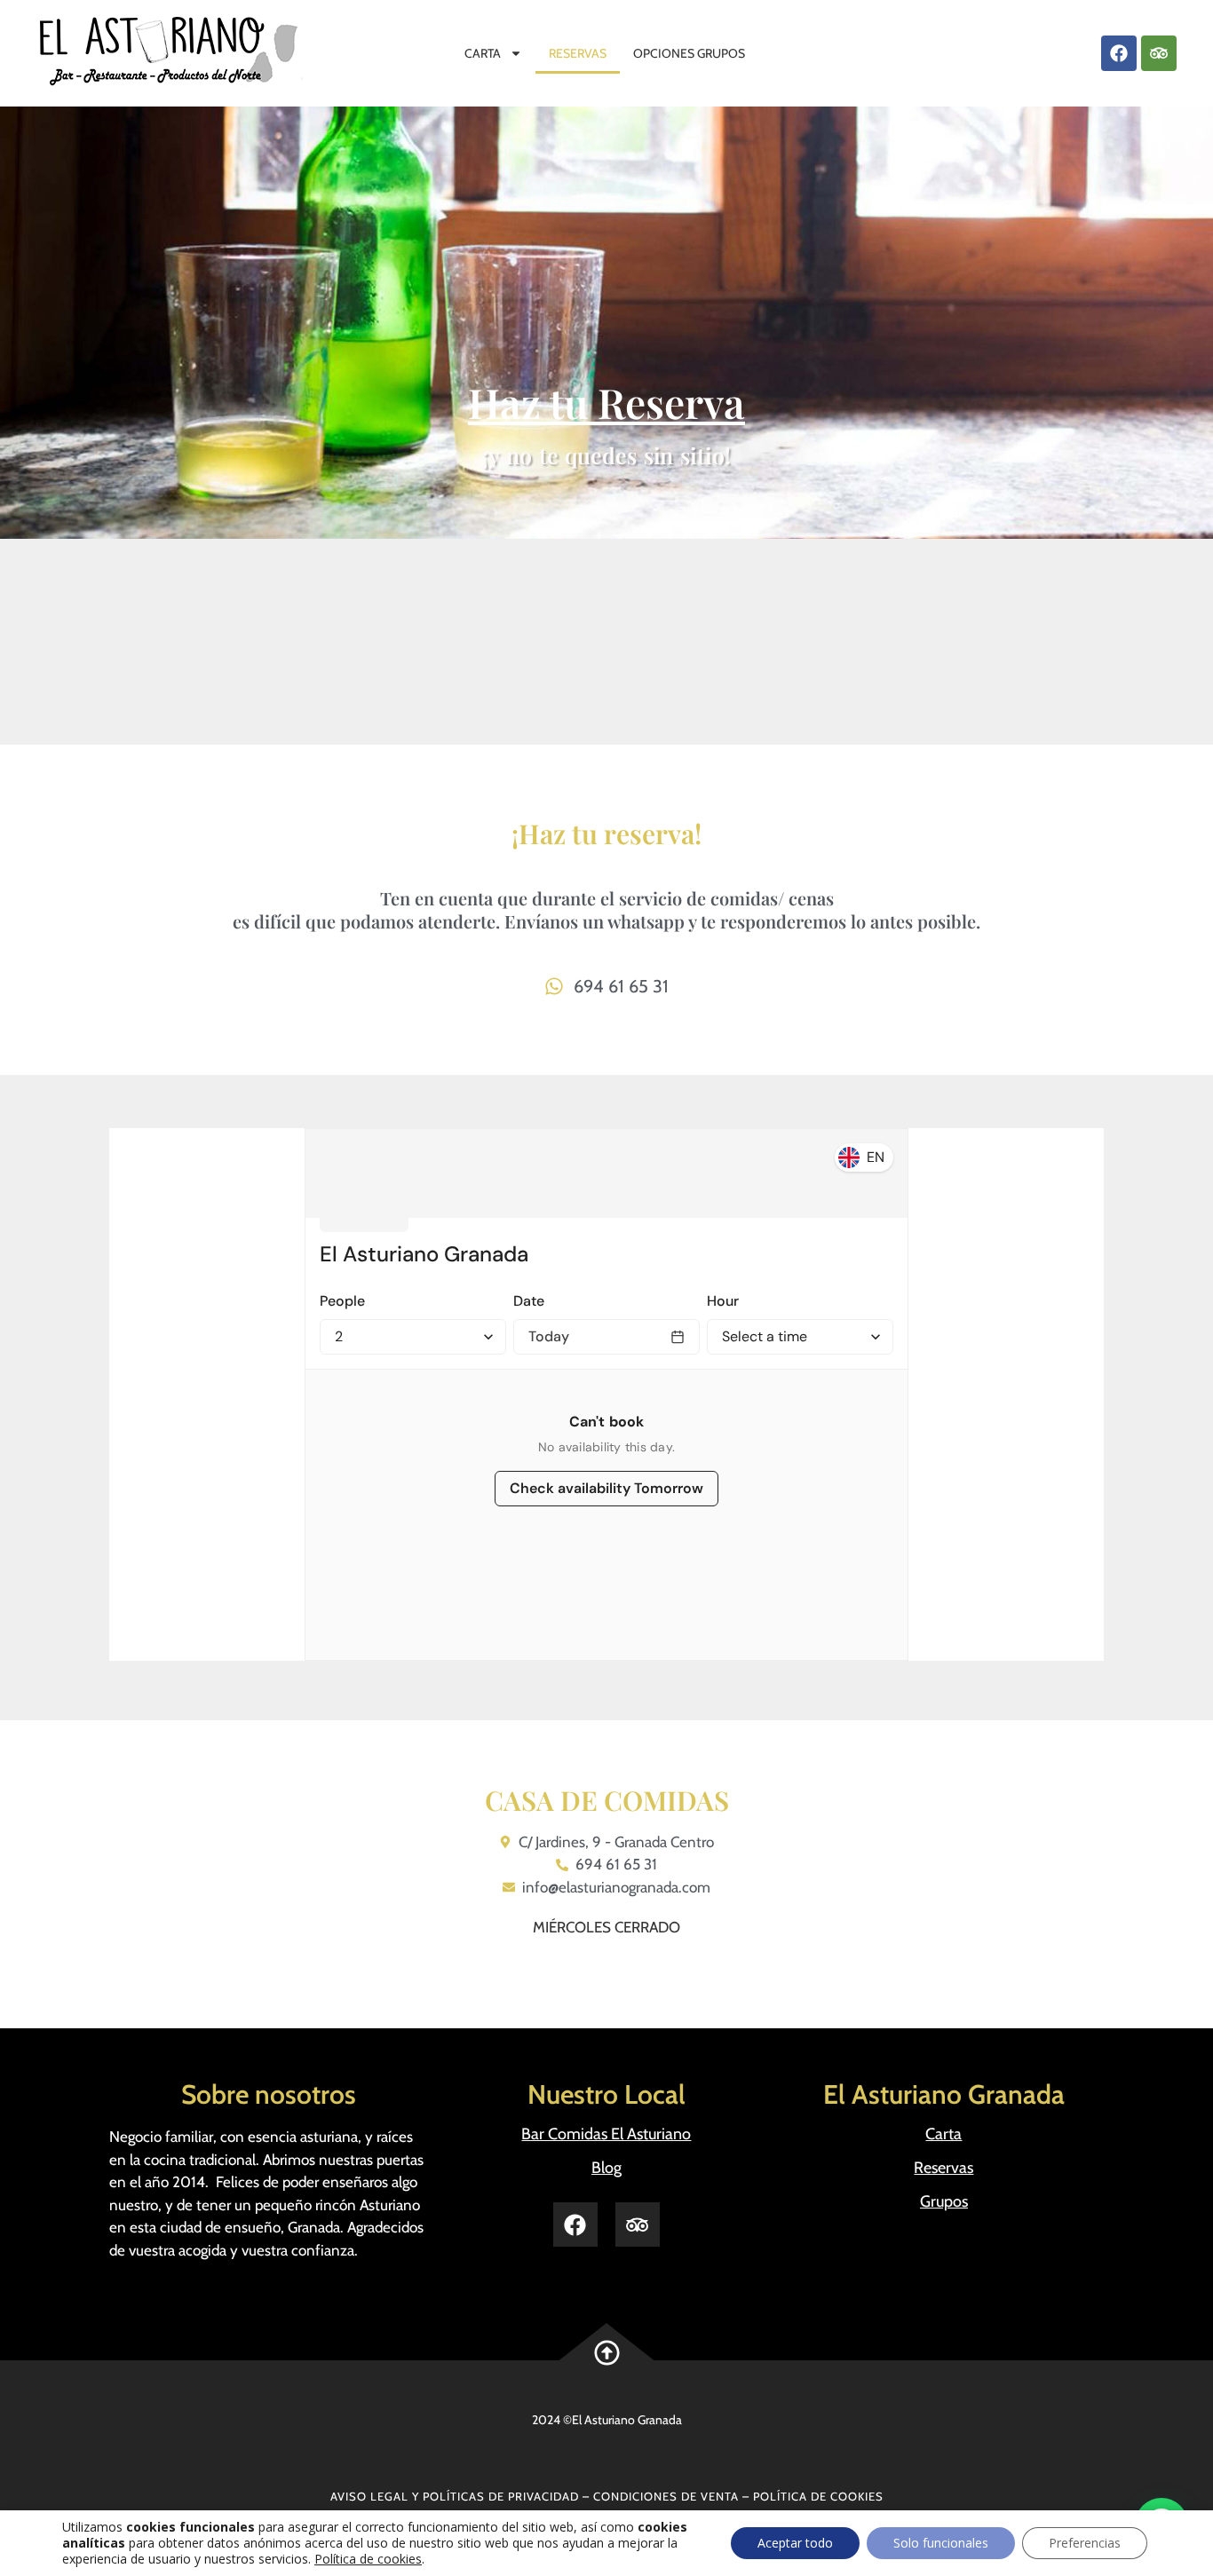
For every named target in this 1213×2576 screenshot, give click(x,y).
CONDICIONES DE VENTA (666, 2496)
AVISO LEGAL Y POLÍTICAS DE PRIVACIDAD (455, 2496)
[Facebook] (1119, 53)
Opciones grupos (689, 53)
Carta (483, 53)
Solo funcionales (941, 2543)
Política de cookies (368, 2559)
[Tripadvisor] (1159, 53)
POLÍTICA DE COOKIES (818, 2496)
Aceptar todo (795, 2543)
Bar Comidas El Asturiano (606, 2134)
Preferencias (1085, 2543)
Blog (606, 2168)
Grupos (944, 2201)
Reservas (578, 53)
